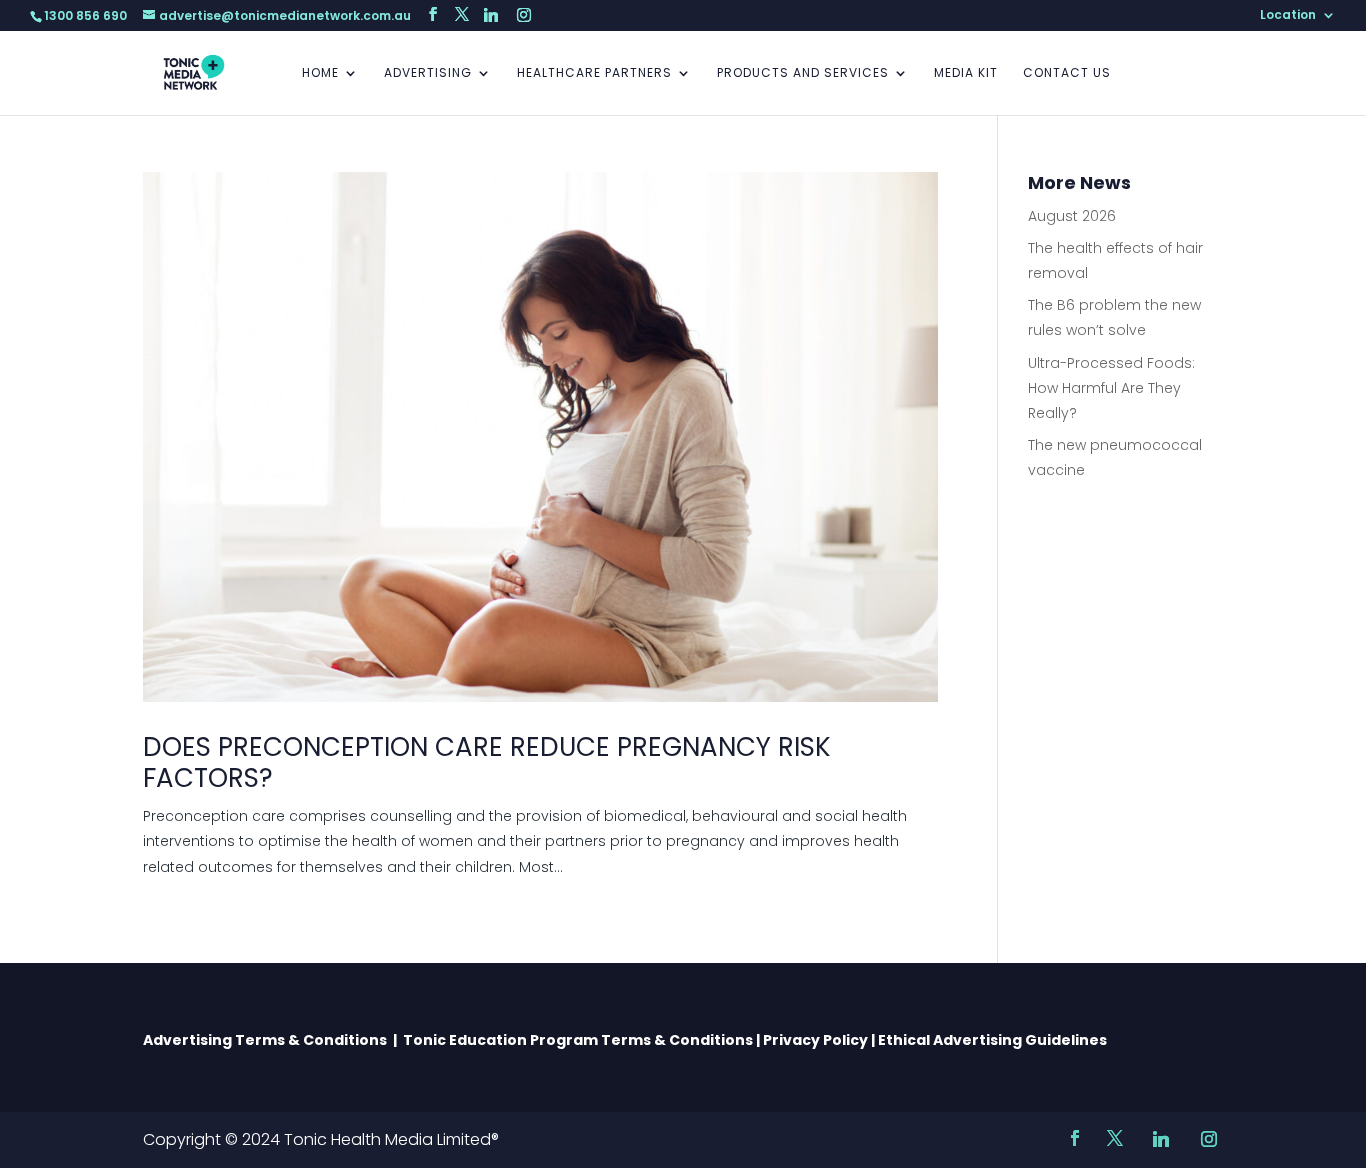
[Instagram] (524, 15)
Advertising (428, 73)
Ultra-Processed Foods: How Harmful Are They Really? (1111, 388)
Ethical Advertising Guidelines (994, 1040)
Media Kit (966, 73)
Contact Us (1067, 73)
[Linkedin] (491, 15)
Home (320, 73)
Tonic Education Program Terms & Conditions (578, 1040)
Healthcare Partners (594, 73)
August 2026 (1072, 216)
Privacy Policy (815, 1040)
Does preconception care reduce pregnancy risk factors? (487, 762)
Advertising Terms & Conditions (268, 1040)
